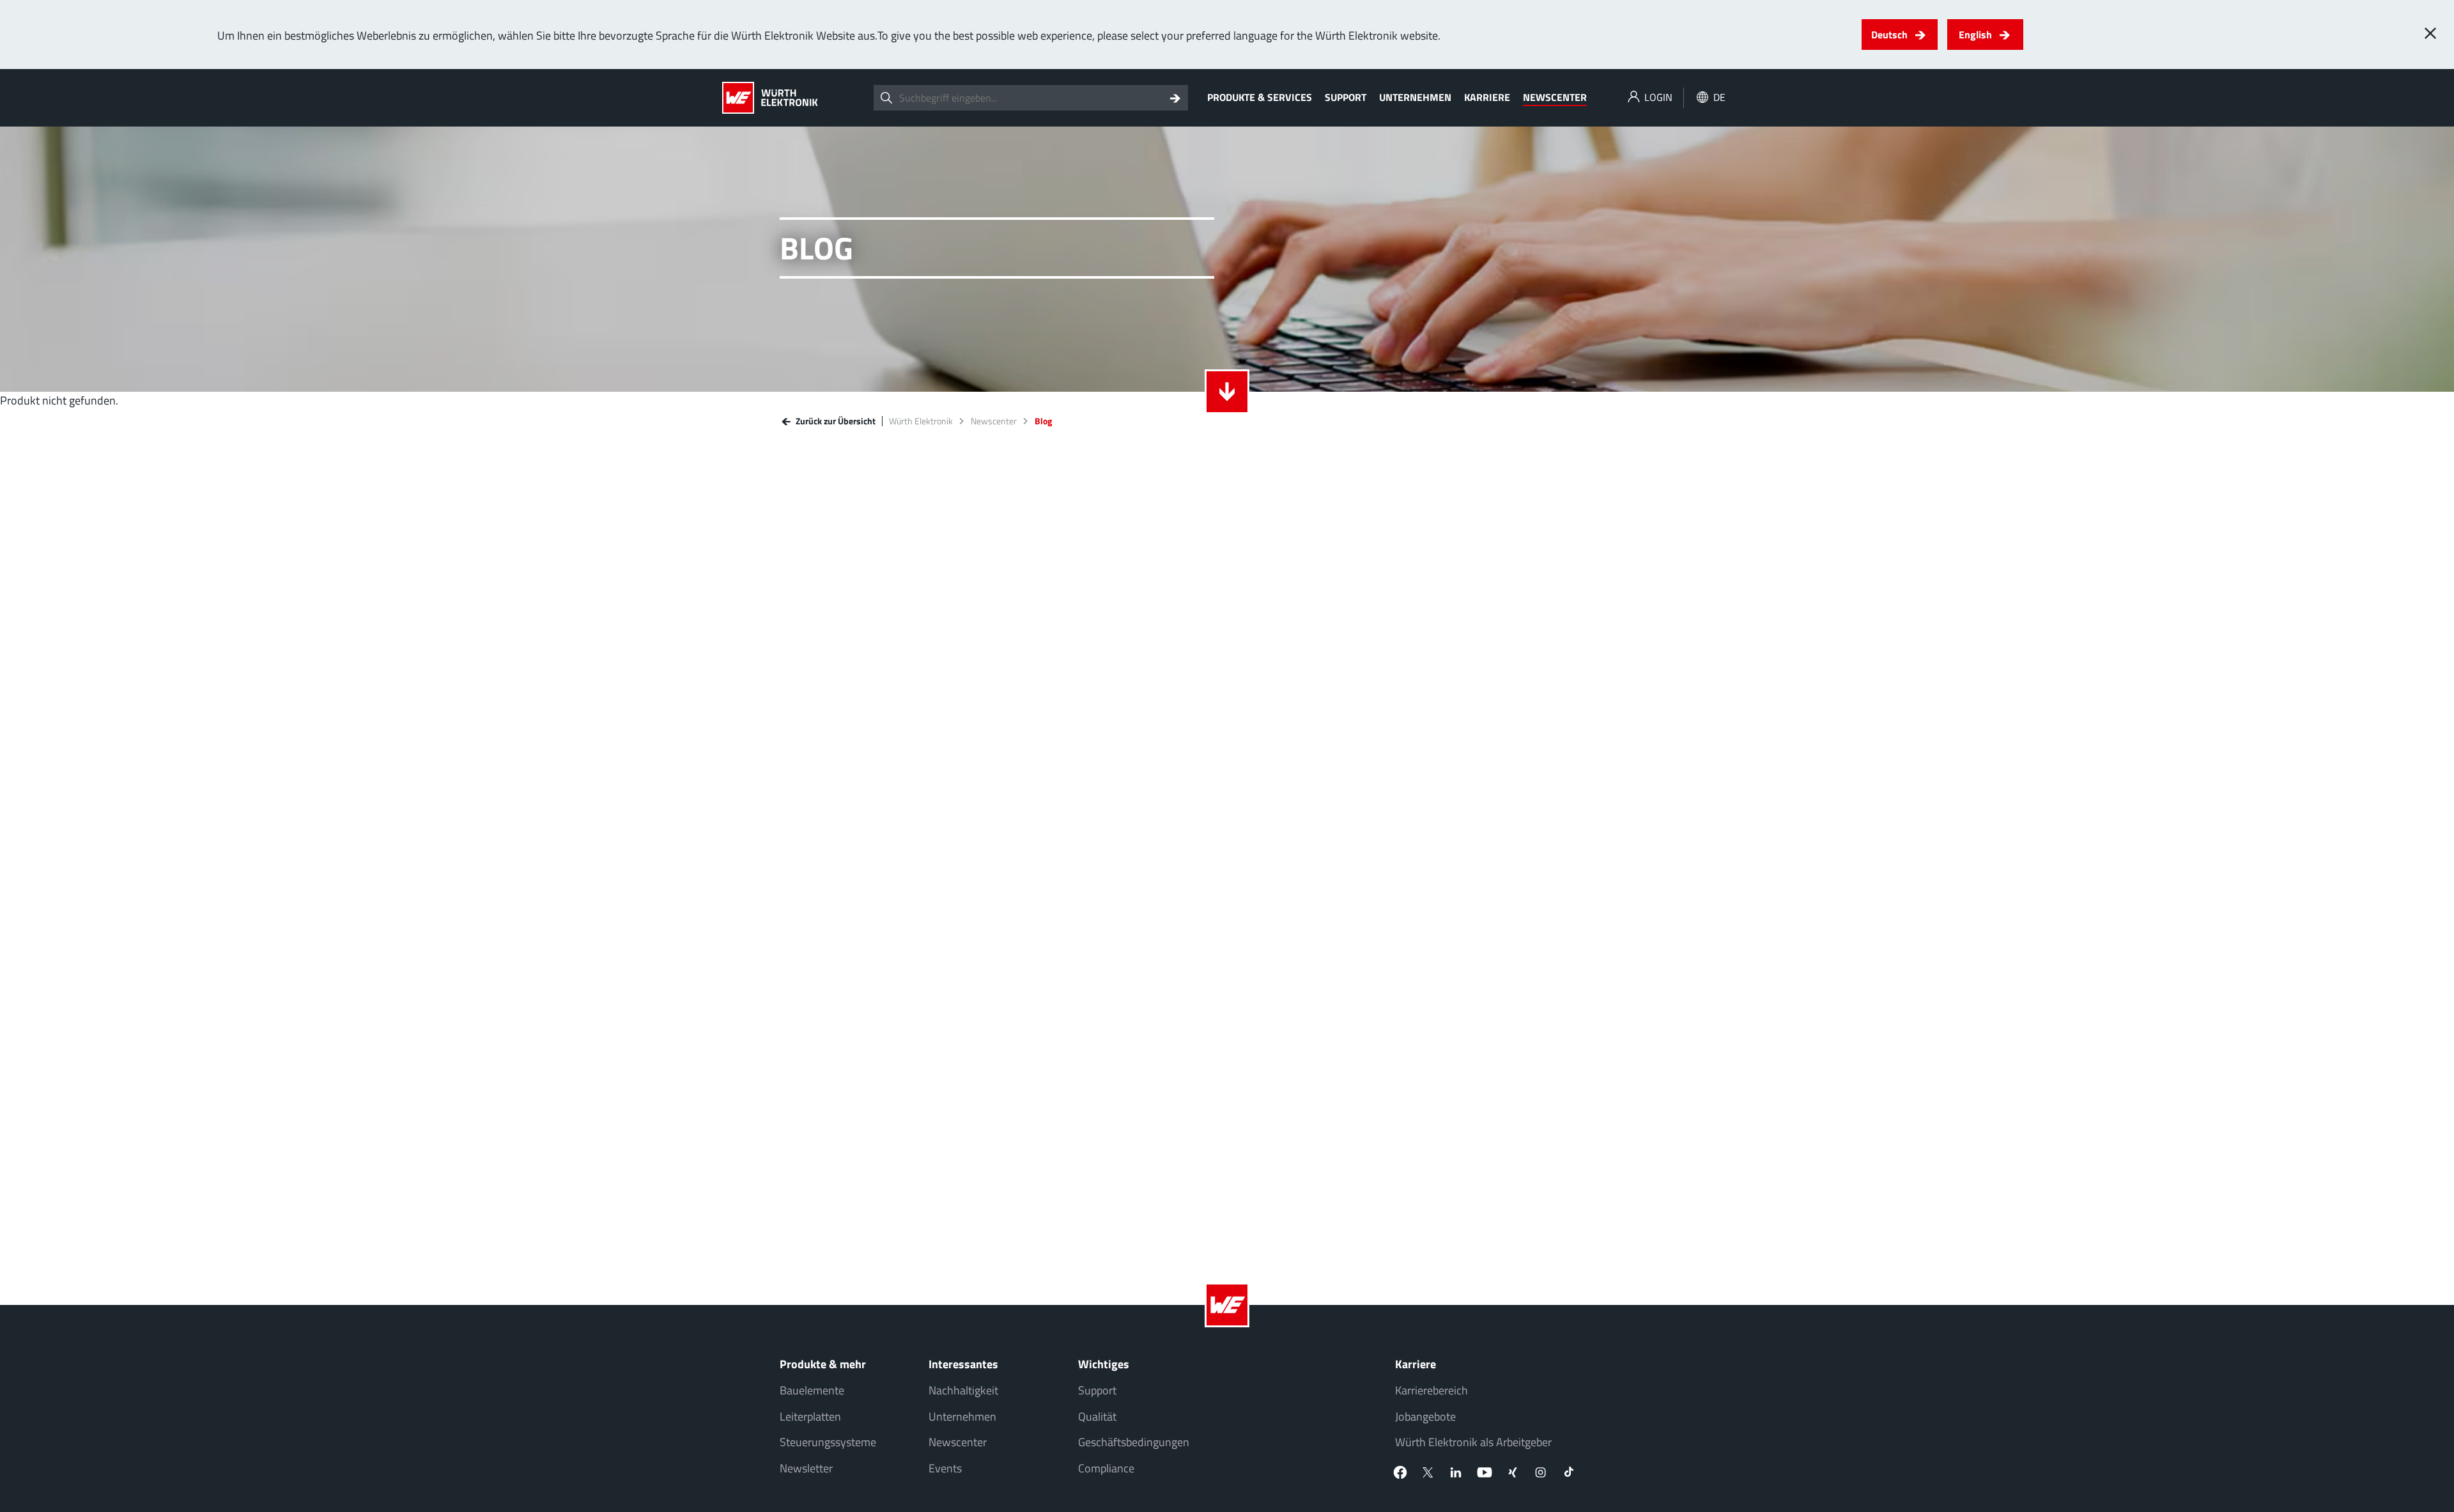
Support (1346, 97)
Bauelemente (812, 1390)
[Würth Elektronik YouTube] (1485, 1472)
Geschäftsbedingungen (1134, 1442)
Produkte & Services (1260, 97)
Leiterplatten (810, 1416)
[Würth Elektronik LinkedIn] (1456, 1472)
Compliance (1106, 1468)
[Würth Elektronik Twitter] (1428, 1472)
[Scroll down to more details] (1227, 392)
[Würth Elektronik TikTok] (1569, 1472)
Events (945, 1468)
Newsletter (806, 1468)
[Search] (1175, 98)
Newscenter (1555, 97)
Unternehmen (1415, 97)
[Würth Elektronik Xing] (1513, 1472)
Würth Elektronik (921, 421)
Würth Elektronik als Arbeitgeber (1473, 1442)
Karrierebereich (1431, 1390)
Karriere (1487, 97)
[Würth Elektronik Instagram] (1541, 1472)
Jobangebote (1425, 1416)
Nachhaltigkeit (963, 1390)
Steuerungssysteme (828, 1442)
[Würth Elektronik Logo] (770, 98)
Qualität (1097, 1416)
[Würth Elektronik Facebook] (1400, 1472)
